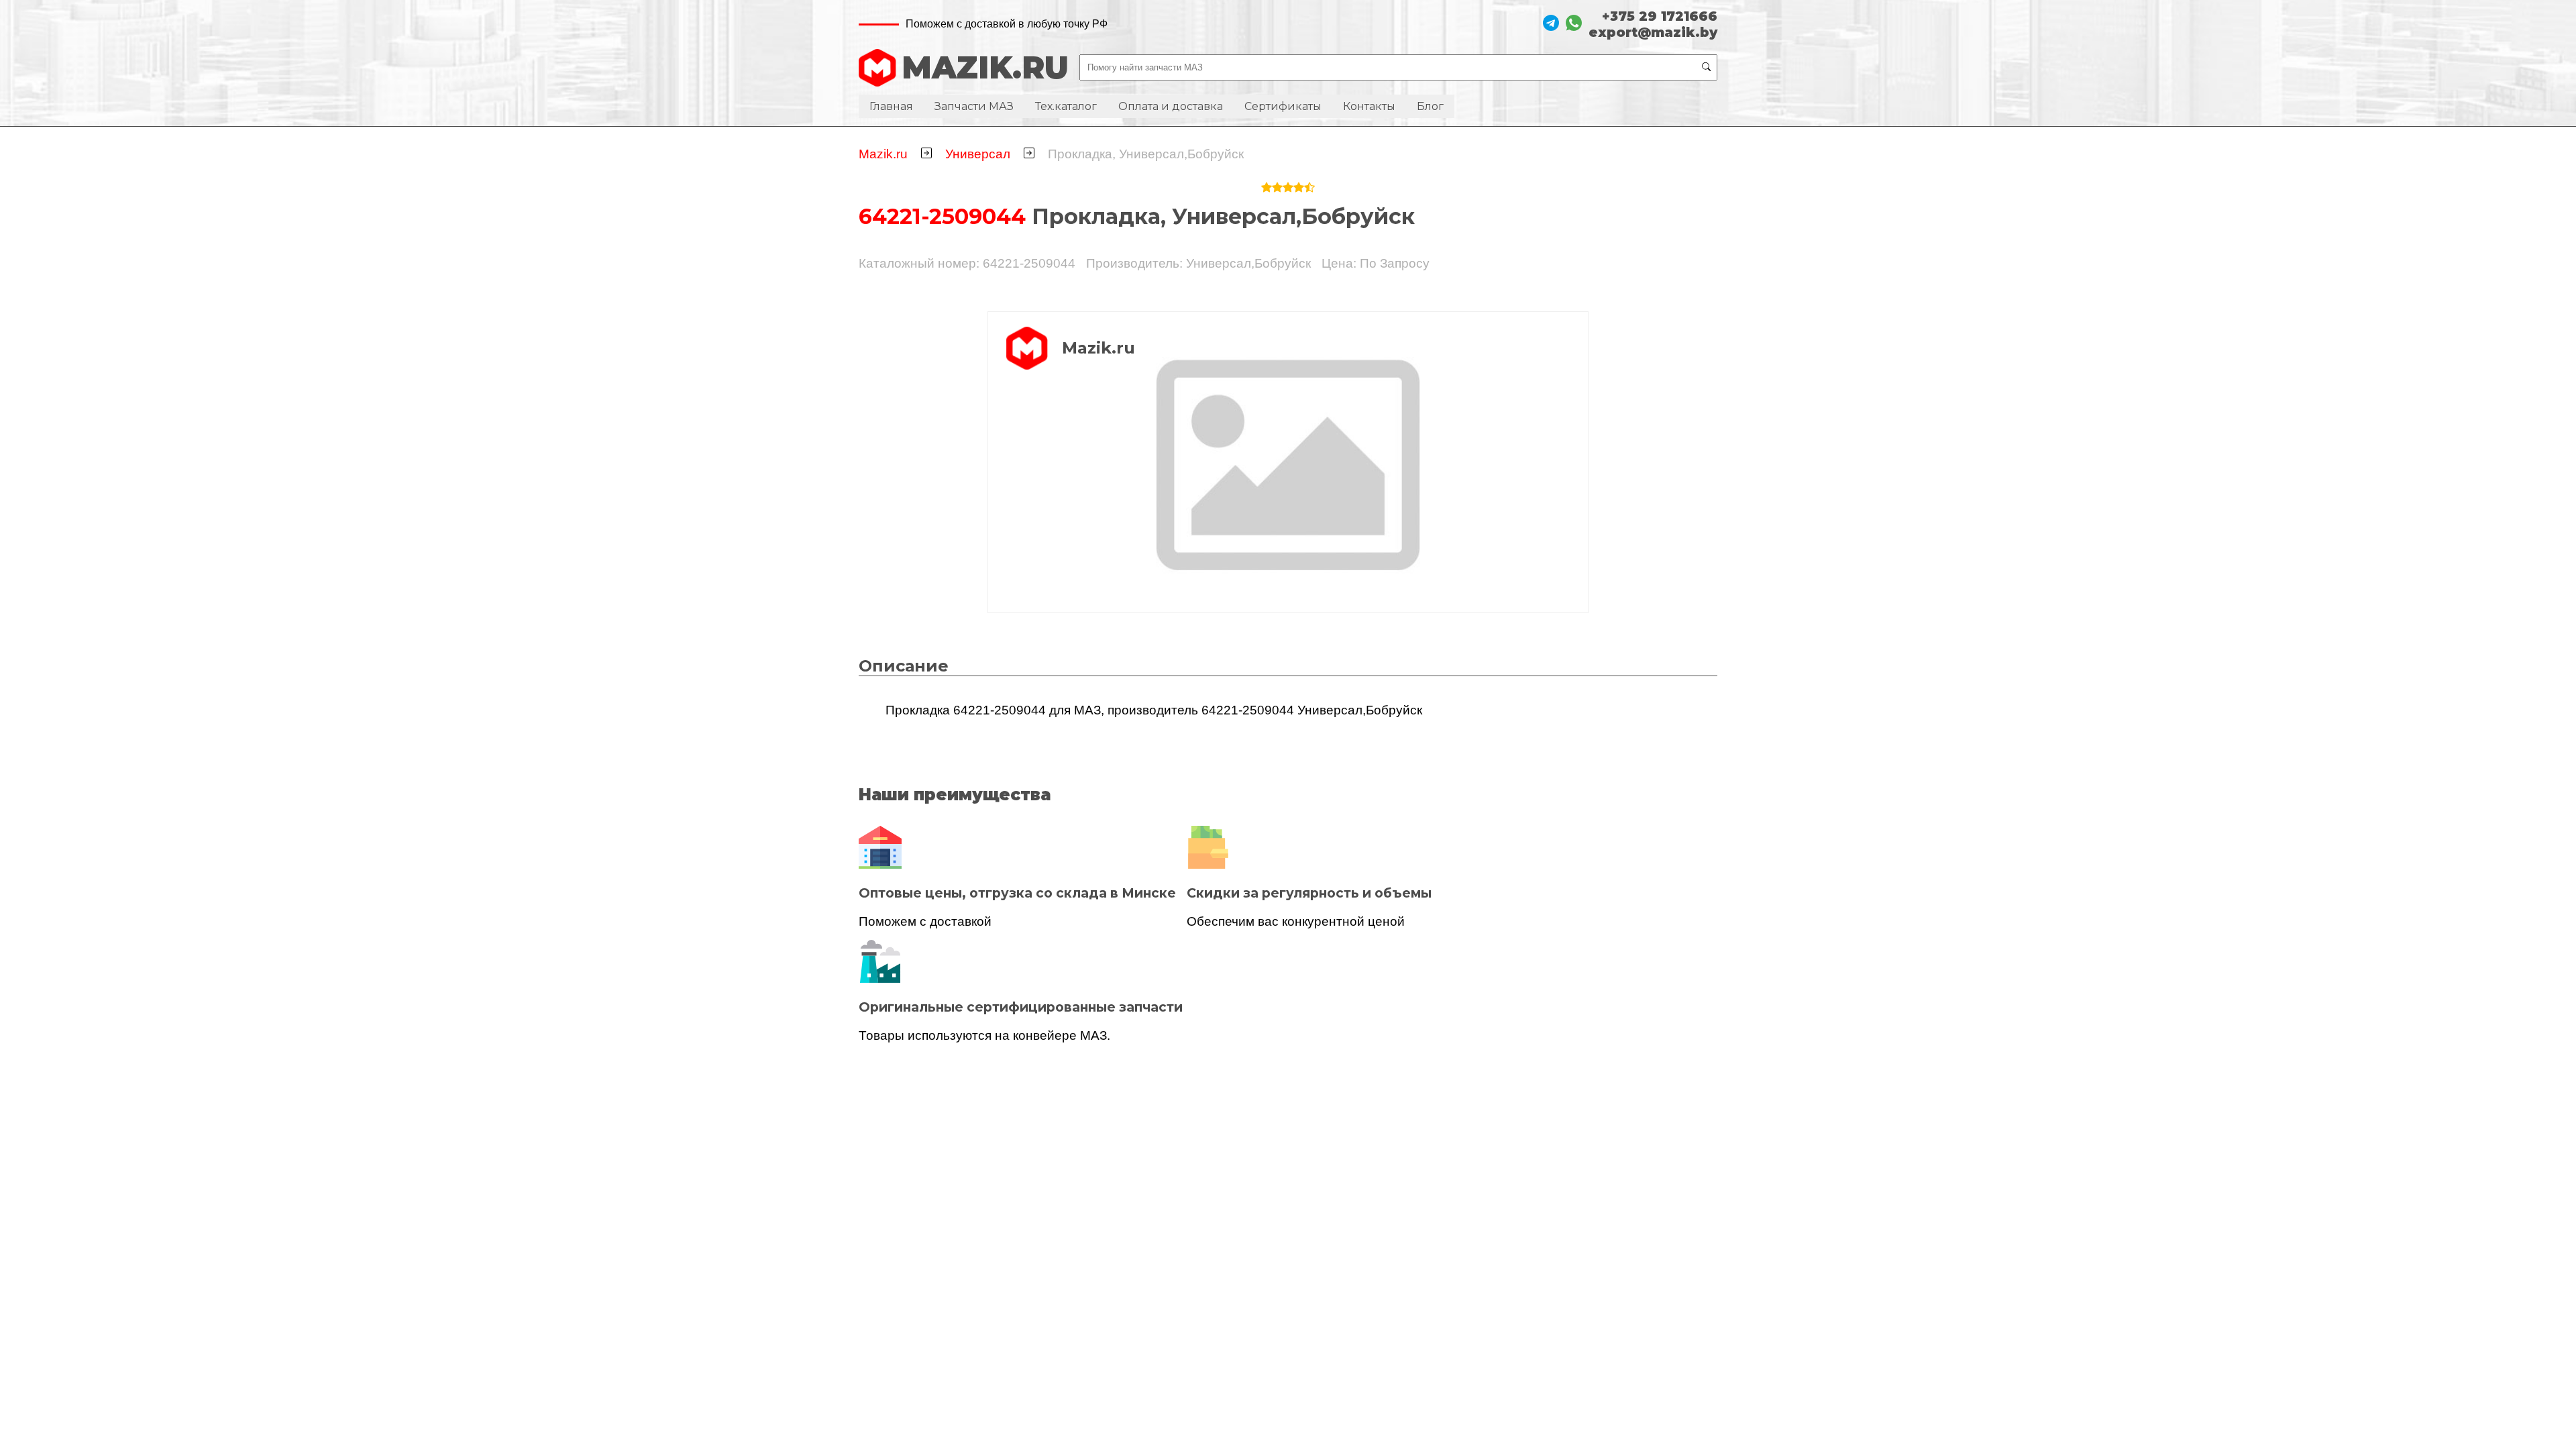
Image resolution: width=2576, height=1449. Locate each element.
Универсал (978, 154)
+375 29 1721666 (1660, 16)
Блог (1430, 106)
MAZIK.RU (985, 67)
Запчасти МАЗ (974, 106)
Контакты (1369, 106)
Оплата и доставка (1171, 106)
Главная (891, 106)
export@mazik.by (1653, 32)
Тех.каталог (1066, 106)
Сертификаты (1283, 106)
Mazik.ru (883, 154)
